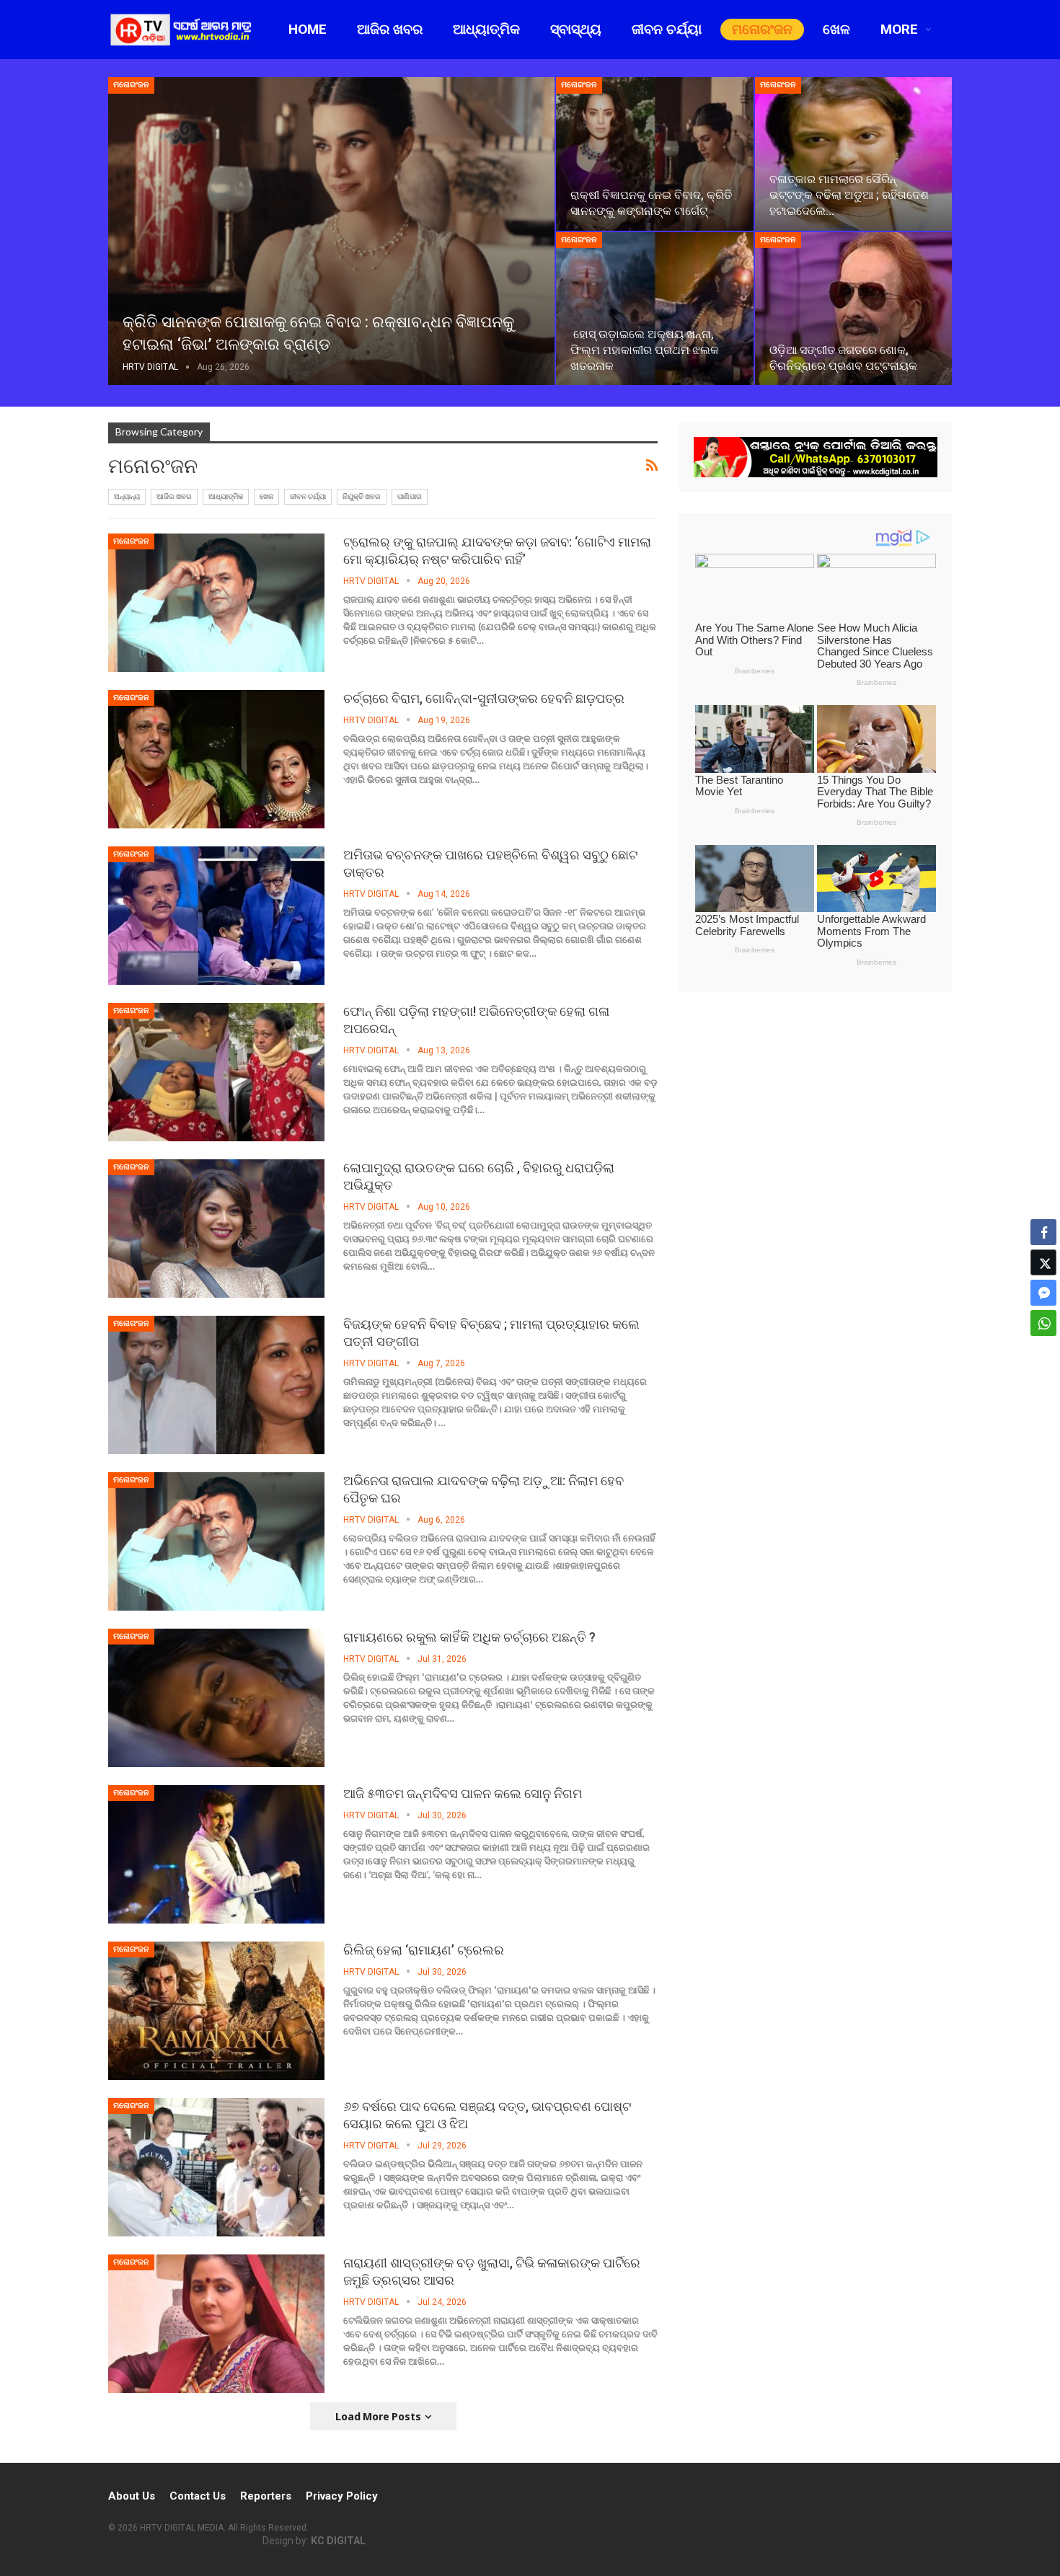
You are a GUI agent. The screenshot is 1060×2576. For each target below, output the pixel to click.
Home (308, 29)
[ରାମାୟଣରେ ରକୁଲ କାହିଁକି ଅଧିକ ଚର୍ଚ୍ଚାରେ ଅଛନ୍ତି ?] (216, 1698)
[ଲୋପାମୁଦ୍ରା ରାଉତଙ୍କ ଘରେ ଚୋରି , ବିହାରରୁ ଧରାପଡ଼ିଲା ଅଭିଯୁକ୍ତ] (216, 1229)
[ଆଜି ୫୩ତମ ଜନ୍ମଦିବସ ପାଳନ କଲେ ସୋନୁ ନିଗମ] (216, 1854)
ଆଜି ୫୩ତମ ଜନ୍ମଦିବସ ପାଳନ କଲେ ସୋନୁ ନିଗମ (463, 1793)
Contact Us (198, 2496)
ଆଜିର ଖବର (390, 29)
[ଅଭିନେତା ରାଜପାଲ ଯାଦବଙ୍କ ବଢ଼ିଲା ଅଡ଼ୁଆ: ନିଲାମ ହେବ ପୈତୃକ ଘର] (216, 1541)
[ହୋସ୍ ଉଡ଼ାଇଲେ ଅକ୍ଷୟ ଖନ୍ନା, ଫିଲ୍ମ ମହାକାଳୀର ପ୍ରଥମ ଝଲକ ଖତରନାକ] (654, 309)
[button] (1043, 1351)
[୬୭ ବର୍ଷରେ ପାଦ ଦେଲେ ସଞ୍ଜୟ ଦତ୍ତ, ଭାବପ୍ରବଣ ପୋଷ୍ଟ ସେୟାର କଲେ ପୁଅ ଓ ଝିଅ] (216, 2167)
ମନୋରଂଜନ (762, 29)
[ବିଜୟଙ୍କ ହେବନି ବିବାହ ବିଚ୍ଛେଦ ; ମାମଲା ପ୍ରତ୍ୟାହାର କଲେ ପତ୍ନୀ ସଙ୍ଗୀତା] (216, 1385)
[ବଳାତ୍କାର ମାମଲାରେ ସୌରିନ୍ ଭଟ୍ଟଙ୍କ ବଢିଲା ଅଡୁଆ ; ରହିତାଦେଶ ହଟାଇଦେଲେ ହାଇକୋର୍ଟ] (853, 154)
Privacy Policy (342, 2496)
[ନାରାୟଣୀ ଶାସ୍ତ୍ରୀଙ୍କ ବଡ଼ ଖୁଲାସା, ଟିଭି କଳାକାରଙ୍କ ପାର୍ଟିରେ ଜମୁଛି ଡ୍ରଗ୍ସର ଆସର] (216, 2324)
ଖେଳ (836, 29)
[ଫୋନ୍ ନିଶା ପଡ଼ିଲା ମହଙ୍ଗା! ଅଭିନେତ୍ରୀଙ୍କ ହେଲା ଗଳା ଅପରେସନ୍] (216, 1072)
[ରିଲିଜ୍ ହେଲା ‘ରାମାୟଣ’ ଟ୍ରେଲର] (216, 2011)
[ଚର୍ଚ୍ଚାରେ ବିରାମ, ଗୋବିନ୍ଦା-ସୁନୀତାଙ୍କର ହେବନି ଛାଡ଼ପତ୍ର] (216, 759)
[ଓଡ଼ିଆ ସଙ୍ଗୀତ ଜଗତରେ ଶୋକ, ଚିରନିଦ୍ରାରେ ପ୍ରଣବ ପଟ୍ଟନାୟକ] (853, 309)
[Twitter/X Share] (1043, 1262)
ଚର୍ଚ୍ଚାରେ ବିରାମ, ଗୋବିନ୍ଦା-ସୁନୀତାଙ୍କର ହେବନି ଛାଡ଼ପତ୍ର (484, 698)
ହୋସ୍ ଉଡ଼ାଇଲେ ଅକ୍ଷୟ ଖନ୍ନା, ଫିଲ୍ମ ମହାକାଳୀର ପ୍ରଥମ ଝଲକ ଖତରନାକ (645, 350)
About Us (132, 2496)
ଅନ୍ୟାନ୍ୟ (127, 496)
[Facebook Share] (1043, 1232)
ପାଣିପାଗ (410, 496)
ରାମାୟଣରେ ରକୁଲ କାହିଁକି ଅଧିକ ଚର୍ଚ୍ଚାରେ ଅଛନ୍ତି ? (469, 1637)
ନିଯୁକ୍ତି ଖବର (362, 496)
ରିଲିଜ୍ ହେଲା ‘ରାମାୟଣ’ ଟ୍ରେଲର (424, 1950)
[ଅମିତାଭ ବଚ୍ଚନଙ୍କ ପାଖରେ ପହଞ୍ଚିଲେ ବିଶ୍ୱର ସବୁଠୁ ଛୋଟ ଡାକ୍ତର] (216, 916)
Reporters (266, 2496)
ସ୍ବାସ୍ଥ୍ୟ (576, 29)
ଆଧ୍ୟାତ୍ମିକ (486, 29)
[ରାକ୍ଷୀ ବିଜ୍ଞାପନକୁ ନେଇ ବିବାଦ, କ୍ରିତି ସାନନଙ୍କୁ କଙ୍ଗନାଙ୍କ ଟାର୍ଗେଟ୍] (654, 154)
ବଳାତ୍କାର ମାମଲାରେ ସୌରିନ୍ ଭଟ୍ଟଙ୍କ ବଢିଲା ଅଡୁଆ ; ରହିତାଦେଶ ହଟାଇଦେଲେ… (849, 195)
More (899, 29)
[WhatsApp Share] (1043, 1323)
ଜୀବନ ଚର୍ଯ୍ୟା (667, 29)
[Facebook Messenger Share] (1043, 1293)
